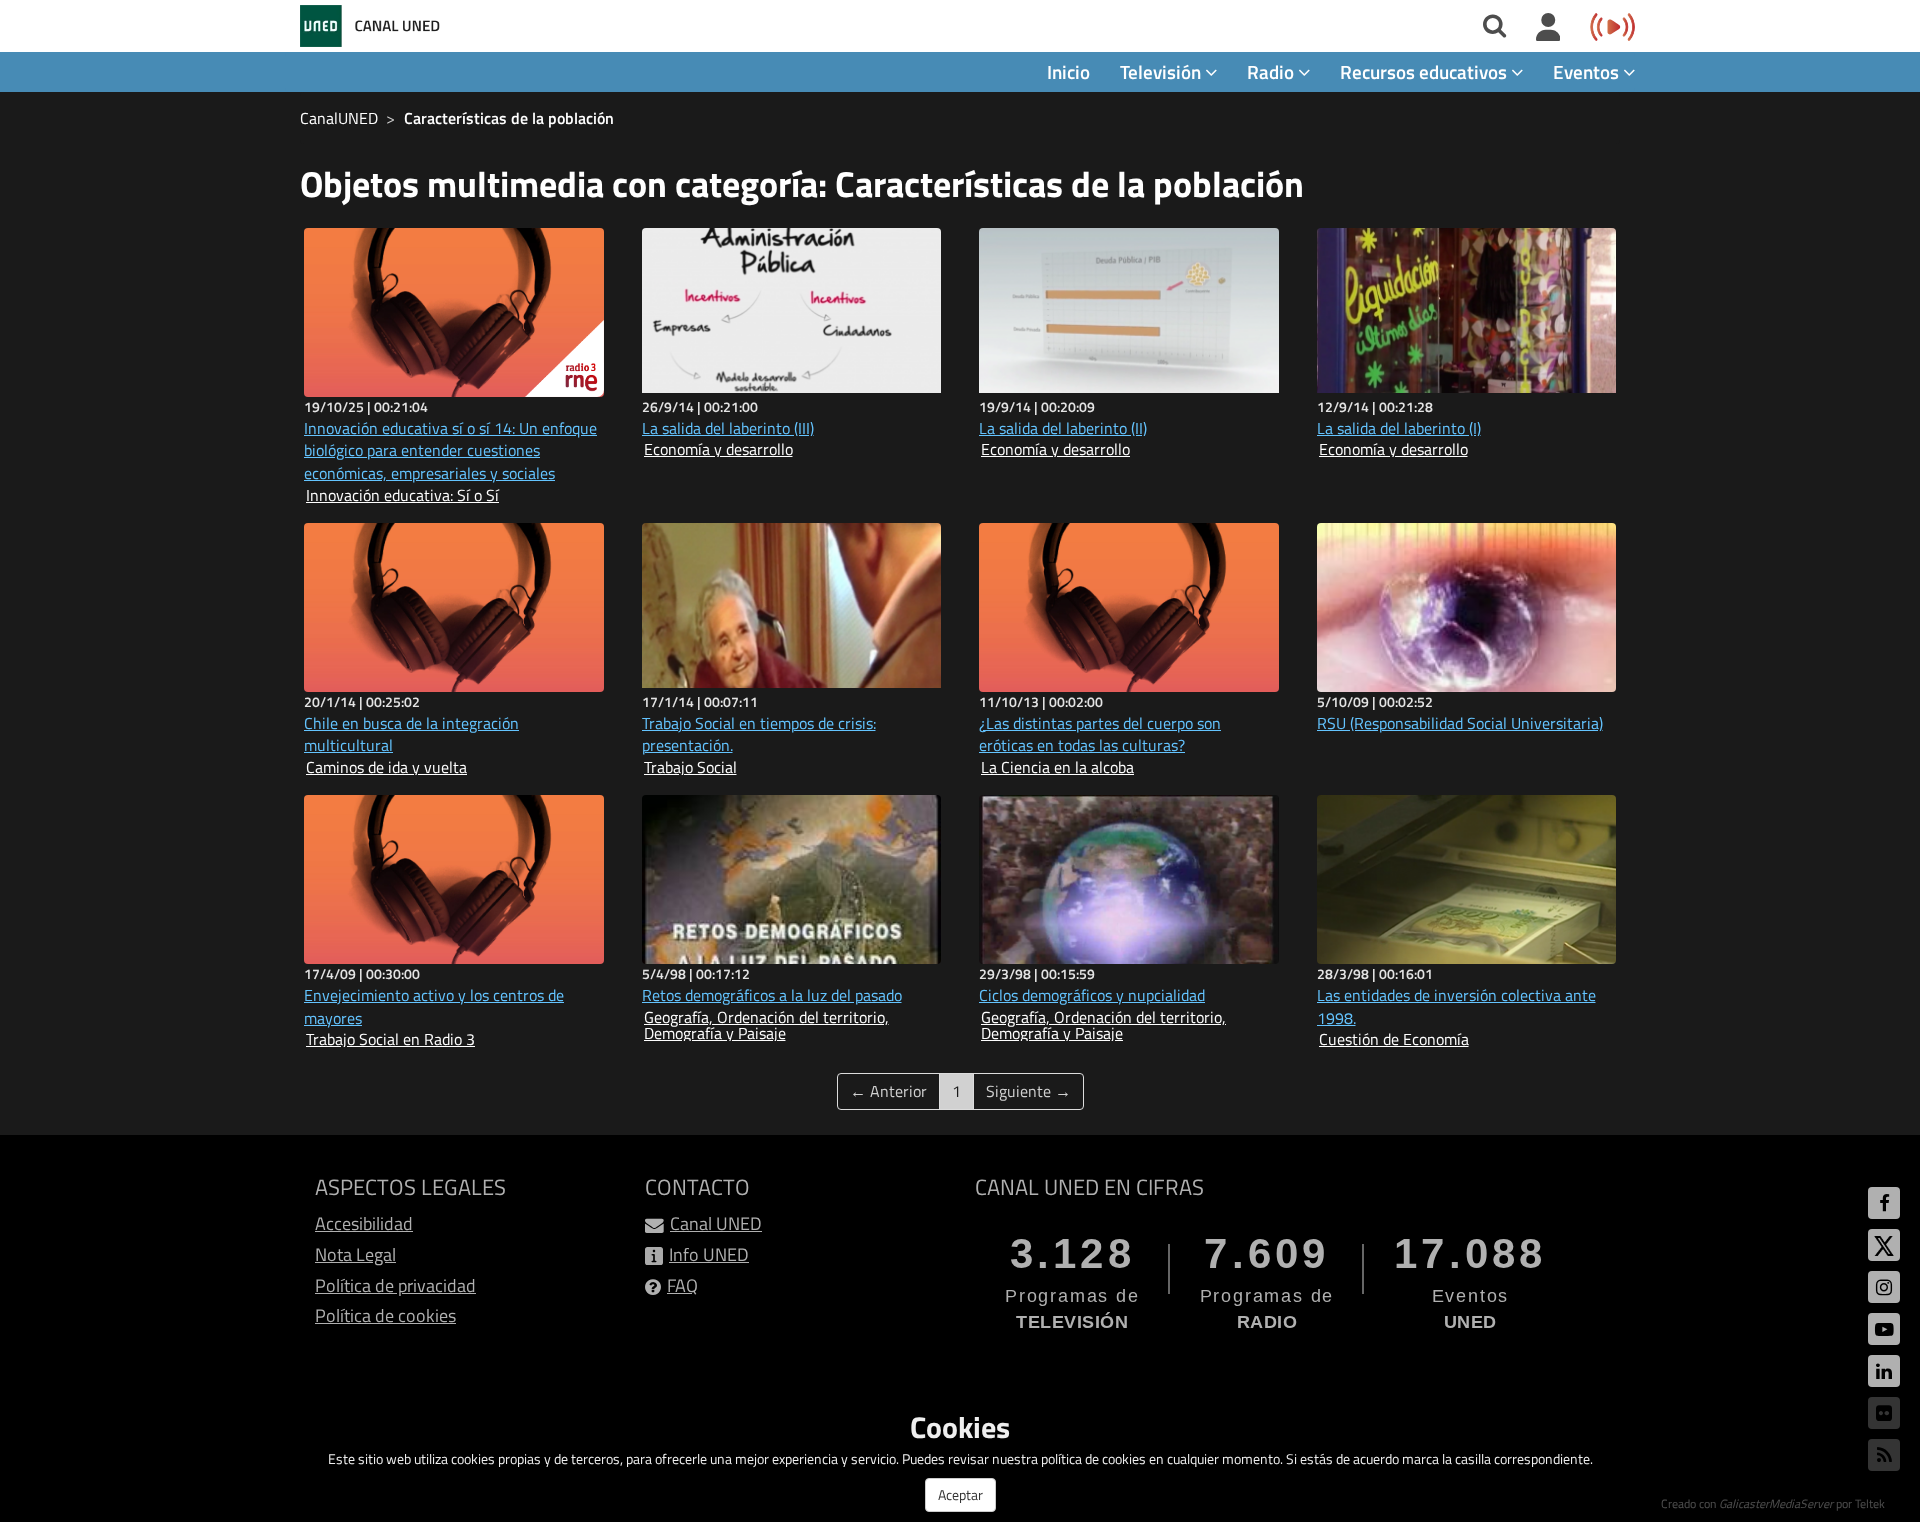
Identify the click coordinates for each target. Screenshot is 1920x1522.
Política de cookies (385, 1315)
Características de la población (509, 118)
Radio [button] (1272, 71)
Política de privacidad (395, 1285)
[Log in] (1548, 28)
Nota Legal (355, 1254)
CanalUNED (339, 118)
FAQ (682, 1285)
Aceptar (960, 1494)
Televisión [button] (1162, 71)
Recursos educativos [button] (1425, 71)
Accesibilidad (364, 1223)
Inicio (1068, 71)
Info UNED (709, 1254)
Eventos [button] (1588, 71)
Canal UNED (716, 1223)
